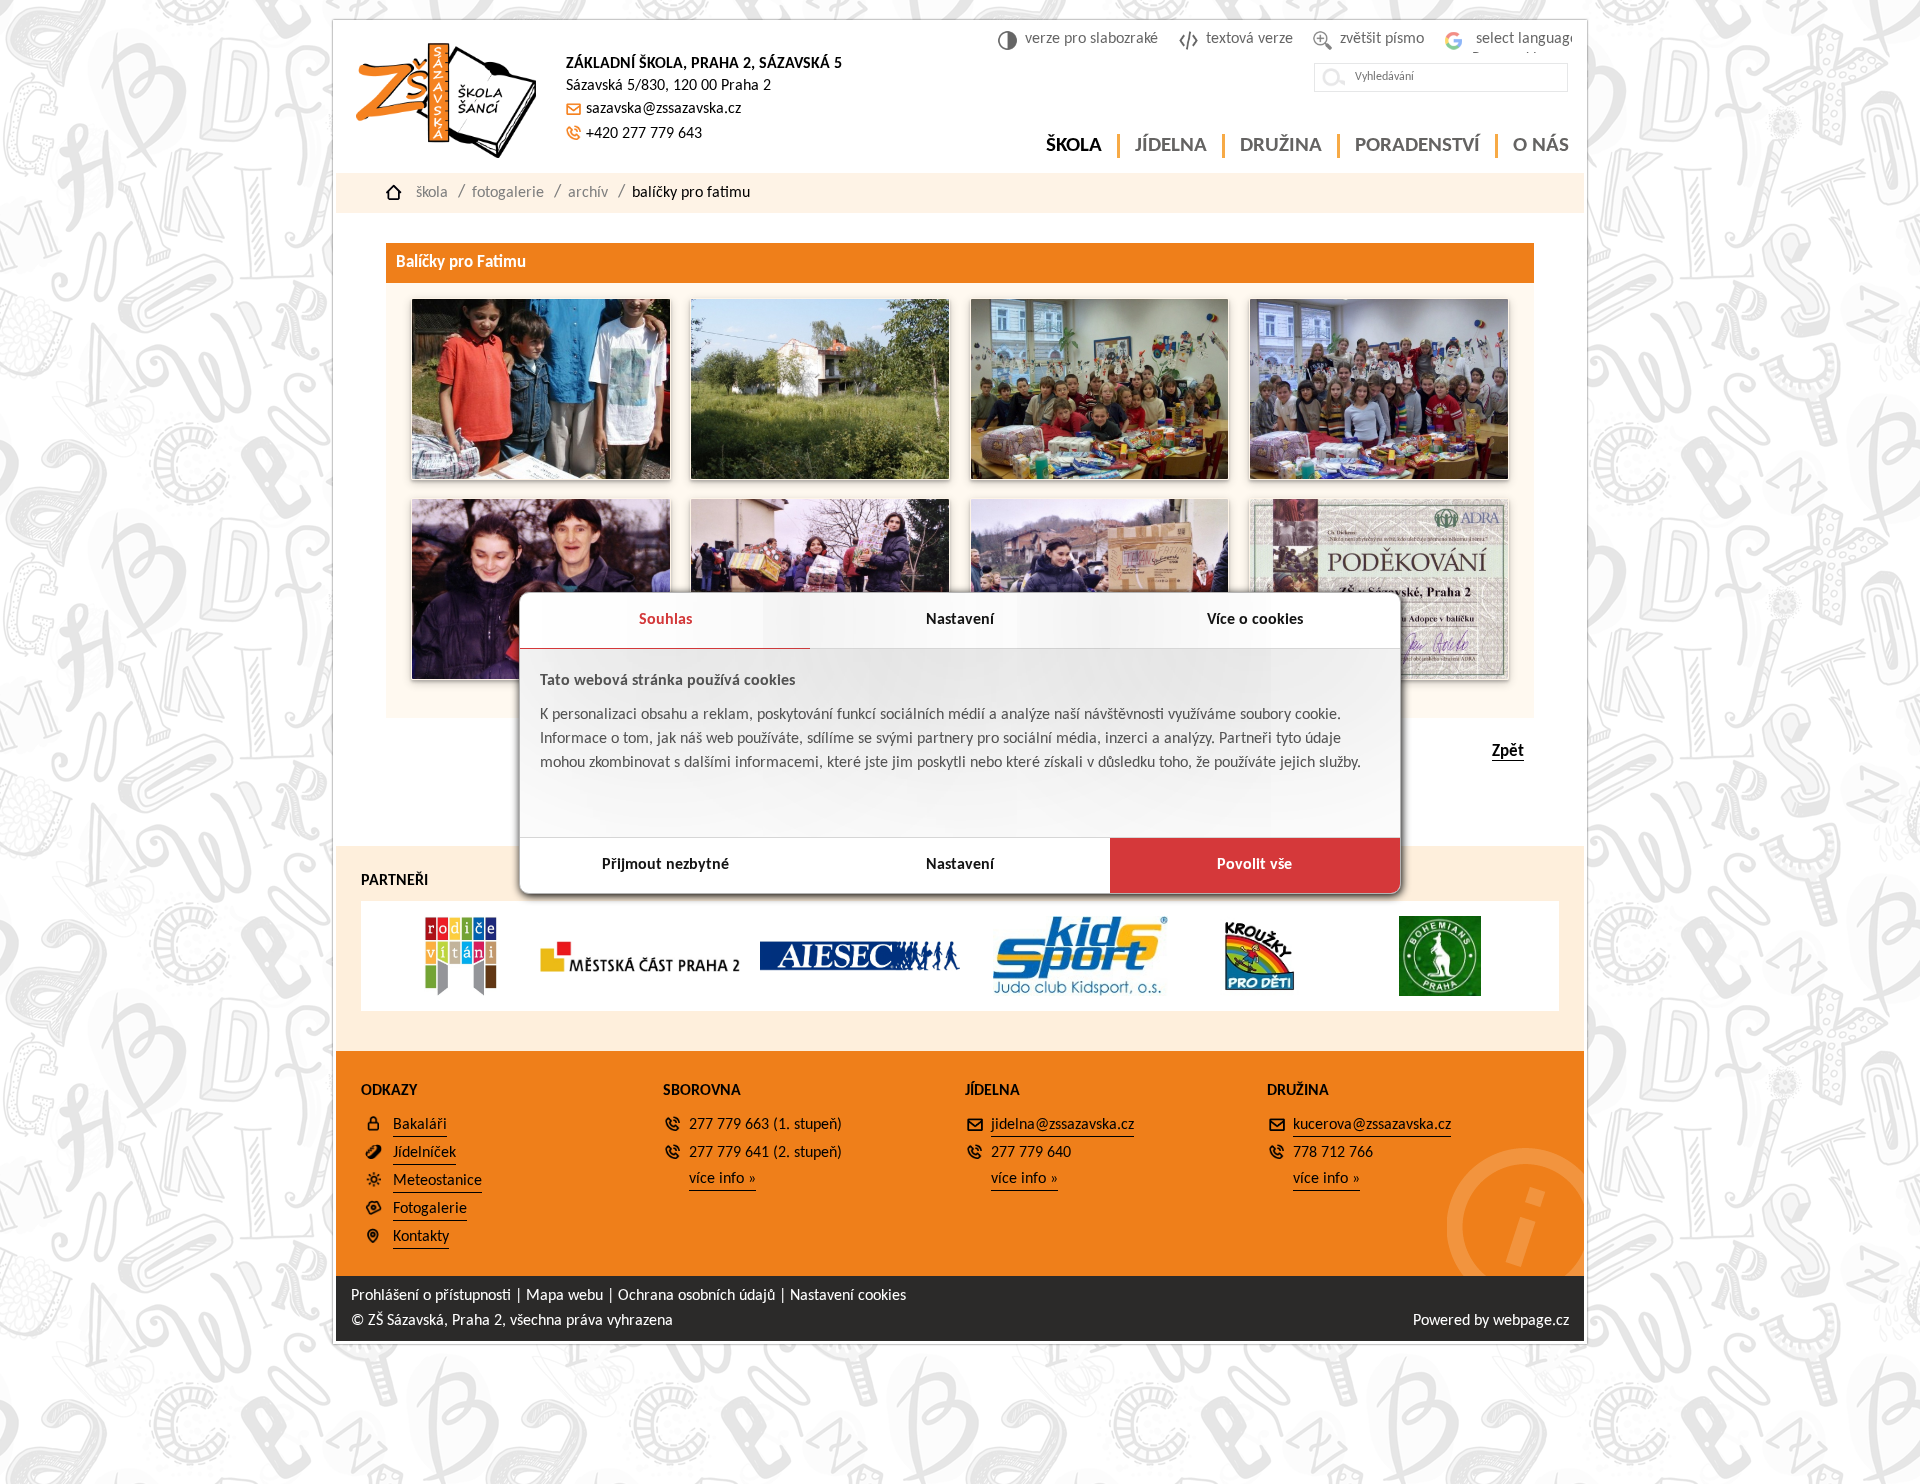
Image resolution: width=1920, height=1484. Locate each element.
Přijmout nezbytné (665, 865)
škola (432, 193)
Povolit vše (1254, 865)
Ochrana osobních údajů (696, 1296)
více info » (722, 1179)
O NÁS (1541, 145)
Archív (588, 193)
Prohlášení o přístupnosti (431, 1296)
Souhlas (665, 620)
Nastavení (960, 620)
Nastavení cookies (848, 1296)
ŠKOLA (1074, 145)
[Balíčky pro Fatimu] (541, 475)
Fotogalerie (508, 193)
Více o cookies (1255, 620)
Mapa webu (564, 1296)
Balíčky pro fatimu (691, 193)
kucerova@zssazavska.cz (1372, 1125)
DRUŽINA (1281, 145)
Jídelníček (424, 1153)
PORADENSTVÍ (1417, 145)
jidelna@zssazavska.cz (1062, 1125)
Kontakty (421, 1237)
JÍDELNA (1171, 145)
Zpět (1508, 751)
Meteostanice (437, 1181)
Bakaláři (420, 1125)
